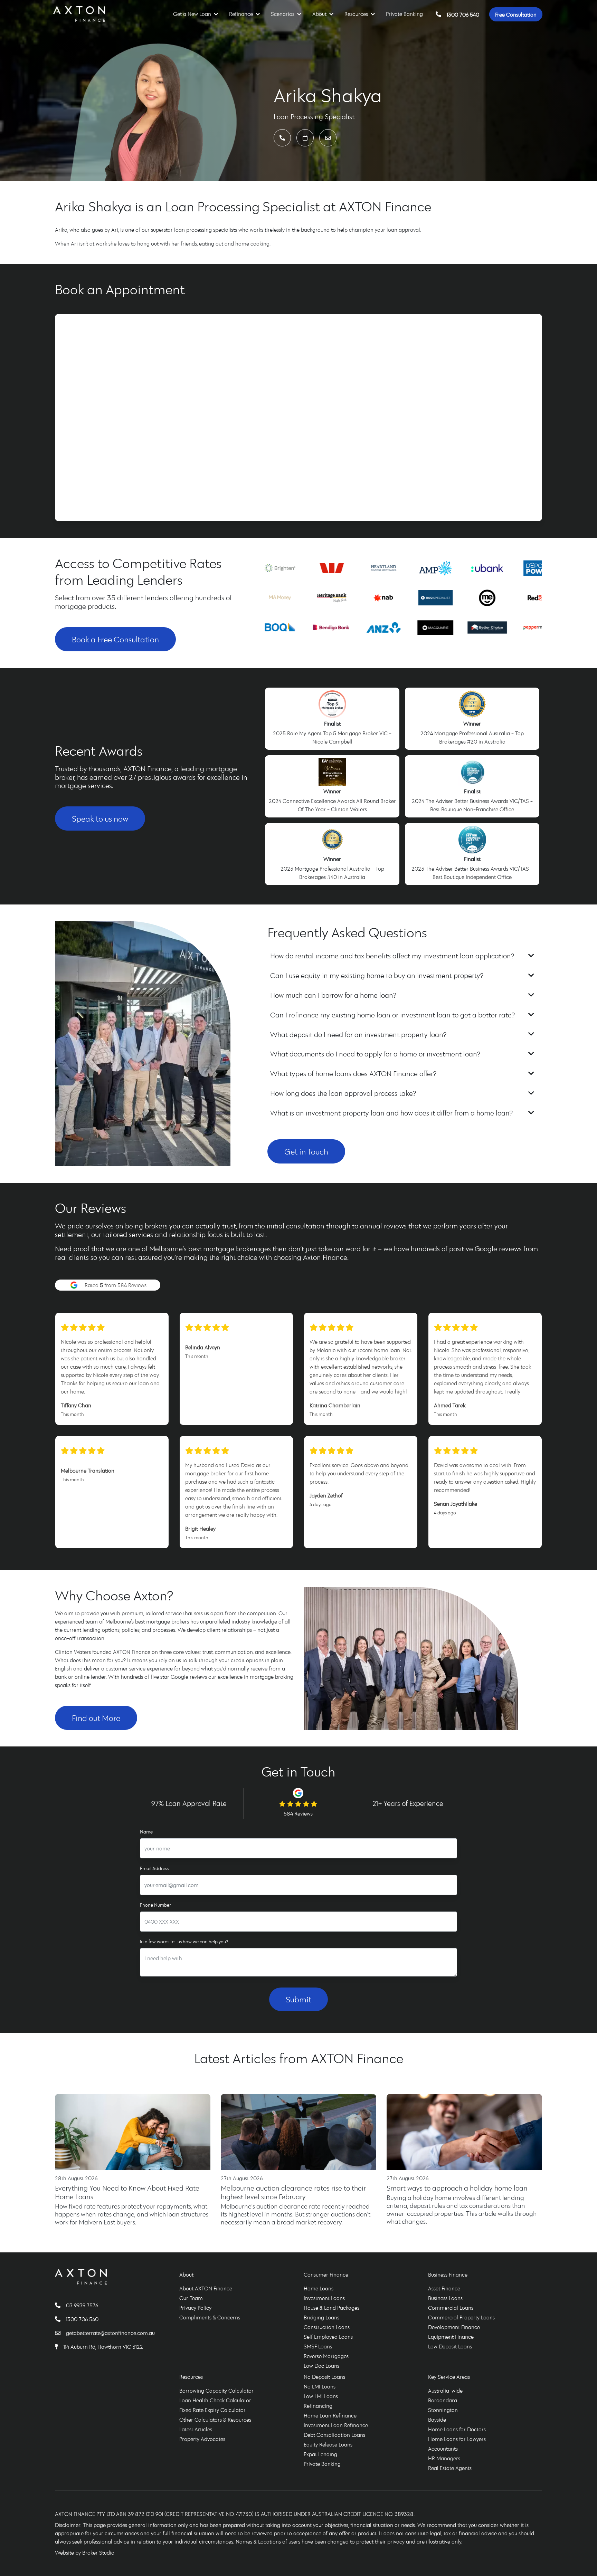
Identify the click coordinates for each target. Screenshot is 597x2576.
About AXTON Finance (206, 2288)
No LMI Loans (320, 2386)
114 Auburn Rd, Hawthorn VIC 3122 (103, 2347)
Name (146, 1832)
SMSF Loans (318, 2346)
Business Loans (445, 2298)
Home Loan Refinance (330, 2415)
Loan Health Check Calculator (215, 2400)
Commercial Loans (451, 2308)
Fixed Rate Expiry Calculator (212, 2410)
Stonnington (443, 2410)
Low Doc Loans (321, 2366)
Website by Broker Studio (85, 2553)
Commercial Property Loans (461, 2317)
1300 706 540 (463, 14)
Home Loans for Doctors (457, 2429)
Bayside (437, 2420)
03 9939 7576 (82, 2305)
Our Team (191, 2298)
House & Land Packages (331, 2308)
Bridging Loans (321, 2317)
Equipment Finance (451, 2337)
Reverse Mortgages (326, 2356)
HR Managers (444, 2458)
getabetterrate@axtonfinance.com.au (110, 2333)
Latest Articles (196, 2429)
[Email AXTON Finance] (60, 2333)
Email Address (154, 1868)
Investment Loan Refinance (336, 2425)
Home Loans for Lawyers (457, 2439)
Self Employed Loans (328, 2337)
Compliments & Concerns (210, 2317)
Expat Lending (320, 2454)
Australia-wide (445, 2391)
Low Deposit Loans (450, 2346)
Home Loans (319, 2288)
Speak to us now (100, 818)
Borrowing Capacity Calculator (216, 2391)
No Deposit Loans (324, 2377)
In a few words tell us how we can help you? (184, 1942)
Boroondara (443, 2400)
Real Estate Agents (450, 2468)
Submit (298, 1999)
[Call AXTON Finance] (60, 2305)
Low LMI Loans (321, 2396)
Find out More (96, 1718)
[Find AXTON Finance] (59, 2347)
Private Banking (404, 14)
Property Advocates (202, 2439)
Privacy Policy (195, 2308)
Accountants (443, 2449)
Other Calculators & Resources (215, 2420)
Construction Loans (327, 2327)
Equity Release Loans (328, 2444)
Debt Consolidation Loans (334, 2435)
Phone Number (155, 1905)
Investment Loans (324, 2298)
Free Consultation (516, 14)
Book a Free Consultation (115, 639)
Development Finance (454, 2327)
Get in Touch (306, 1151)
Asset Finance (444, 2288)
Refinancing (318, 2406)
